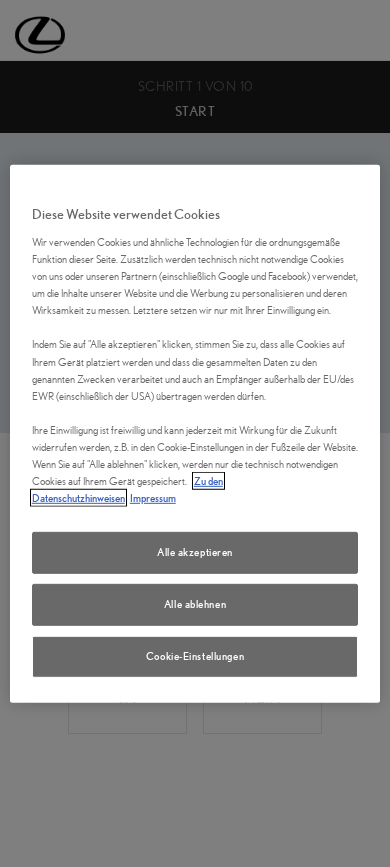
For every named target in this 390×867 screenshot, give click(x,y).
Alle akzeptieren (195, 552)
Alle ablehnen (195, 604)
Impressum (153, 498)
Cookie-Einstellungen (195, 656)
